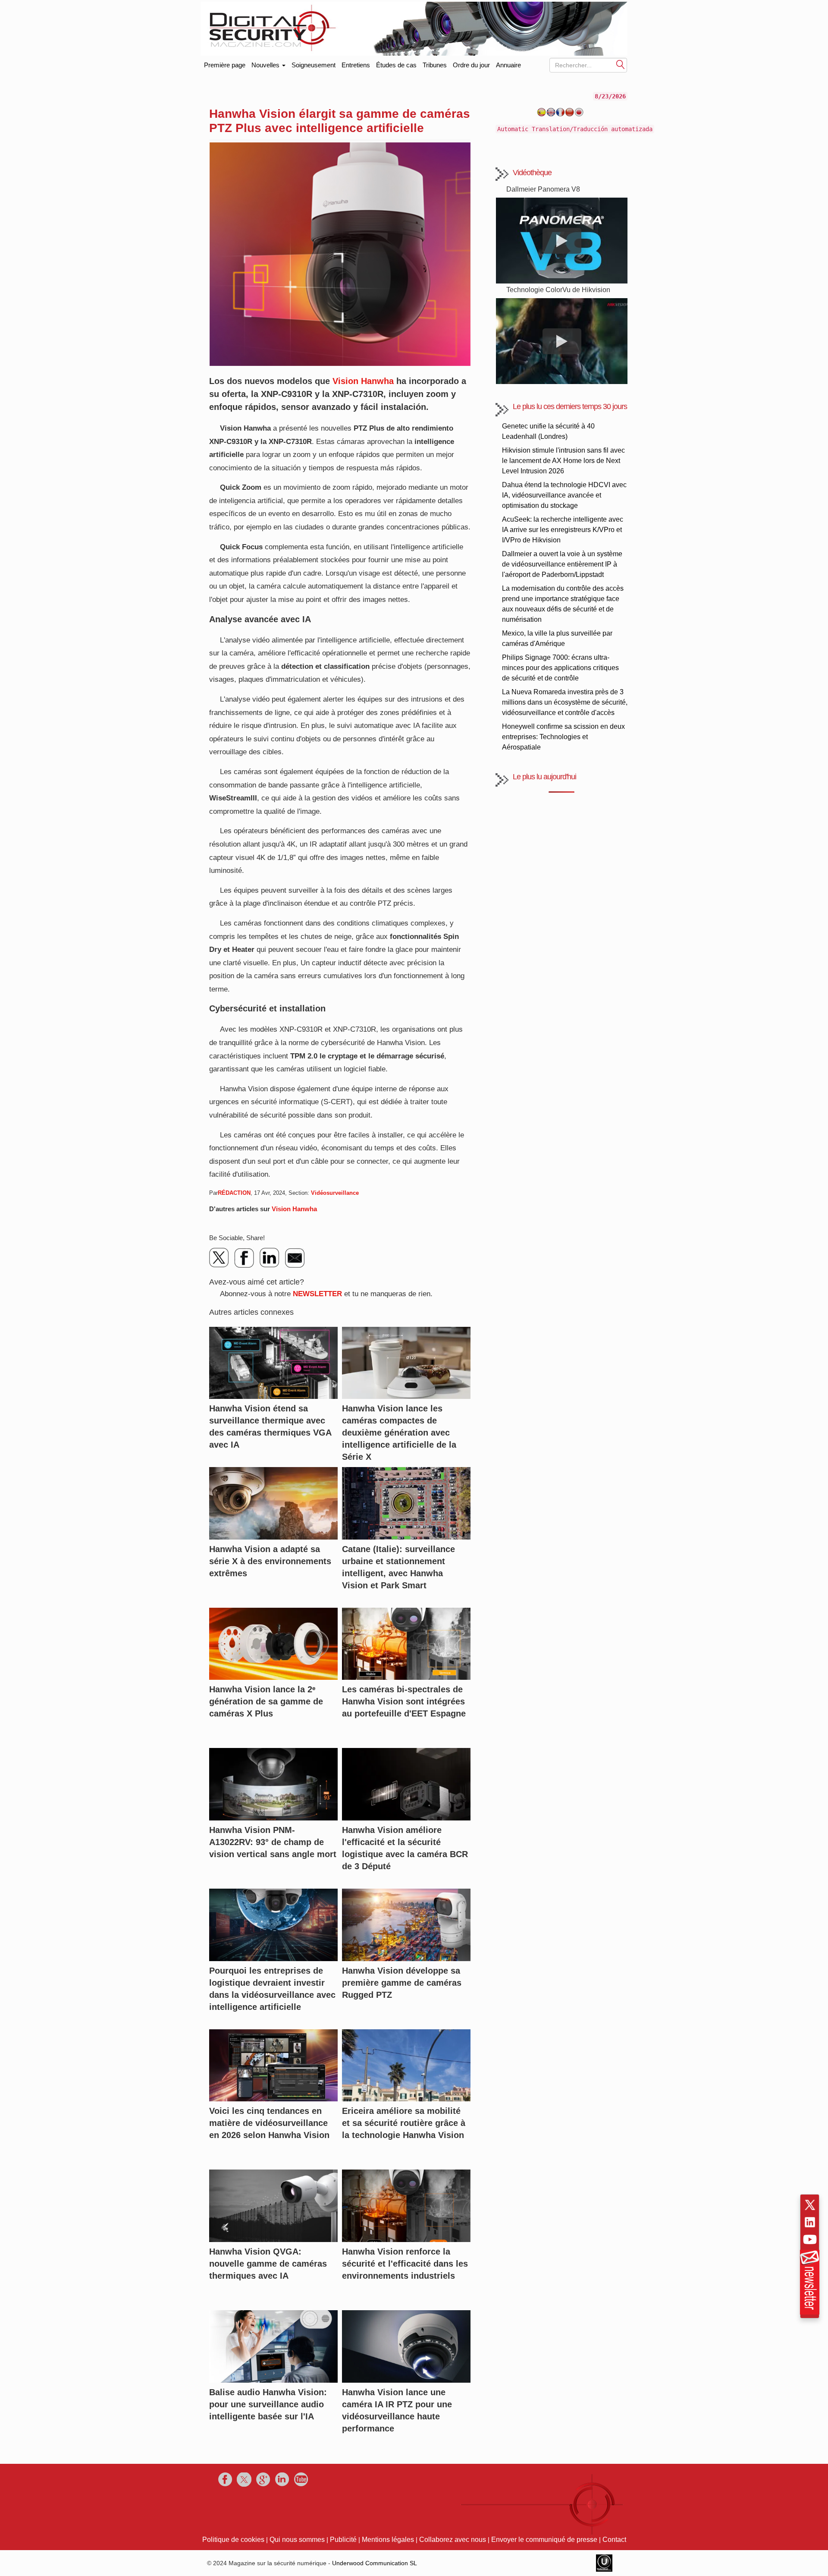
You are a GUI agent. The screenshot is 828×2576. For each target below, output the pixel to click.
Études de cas (396, 65)
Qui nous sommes (297, 2540)
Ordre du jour (471, 65)
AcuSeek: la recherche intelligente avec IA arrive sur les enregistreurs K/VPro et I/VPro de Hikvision (563, 530)
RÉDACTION (234, 1193)
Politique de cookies (233, 2540)
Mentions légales (388, 2540)
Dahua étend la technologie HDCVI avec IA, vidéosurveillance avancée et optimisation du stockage (564, 495)
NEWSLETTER (317, 1294)
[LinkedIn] (270, 1258)
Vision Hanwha (363, 381)
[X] (220, 1258)
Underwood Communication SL (375, 2563)
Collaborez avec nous (453, 2540)
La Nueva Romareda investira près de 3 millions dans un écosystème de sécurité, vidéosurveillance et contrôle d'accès (565, 702)
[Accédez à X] (810, 2205)
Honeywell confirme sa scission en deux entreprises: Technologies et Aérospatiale (563, 737)
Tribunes (435, 65)
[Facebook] (245, 1258)
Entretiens (356, 65)
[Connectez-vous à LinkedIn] (810, 2222)
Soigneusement (314, 65)
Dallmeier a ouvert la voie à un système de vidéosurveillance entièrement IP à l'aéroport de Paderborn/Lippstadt (562, 564)
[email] (295, 1258)
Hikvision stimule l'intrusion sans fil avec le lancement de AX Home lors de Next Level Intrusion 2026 (563, 461)
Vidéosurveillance (335, 1193)
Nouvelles (266, 65)
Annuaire (508, 65)
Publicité (343, 2540)
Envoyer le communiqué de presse (544, 2540)
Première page (225, 63)
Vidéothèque (532, 173)
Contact (614, 2540)
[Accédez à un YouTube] (810, 2239)
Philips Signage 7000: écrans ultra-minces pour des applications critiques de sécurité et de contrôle (560, 668)
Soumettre (621, 64)
